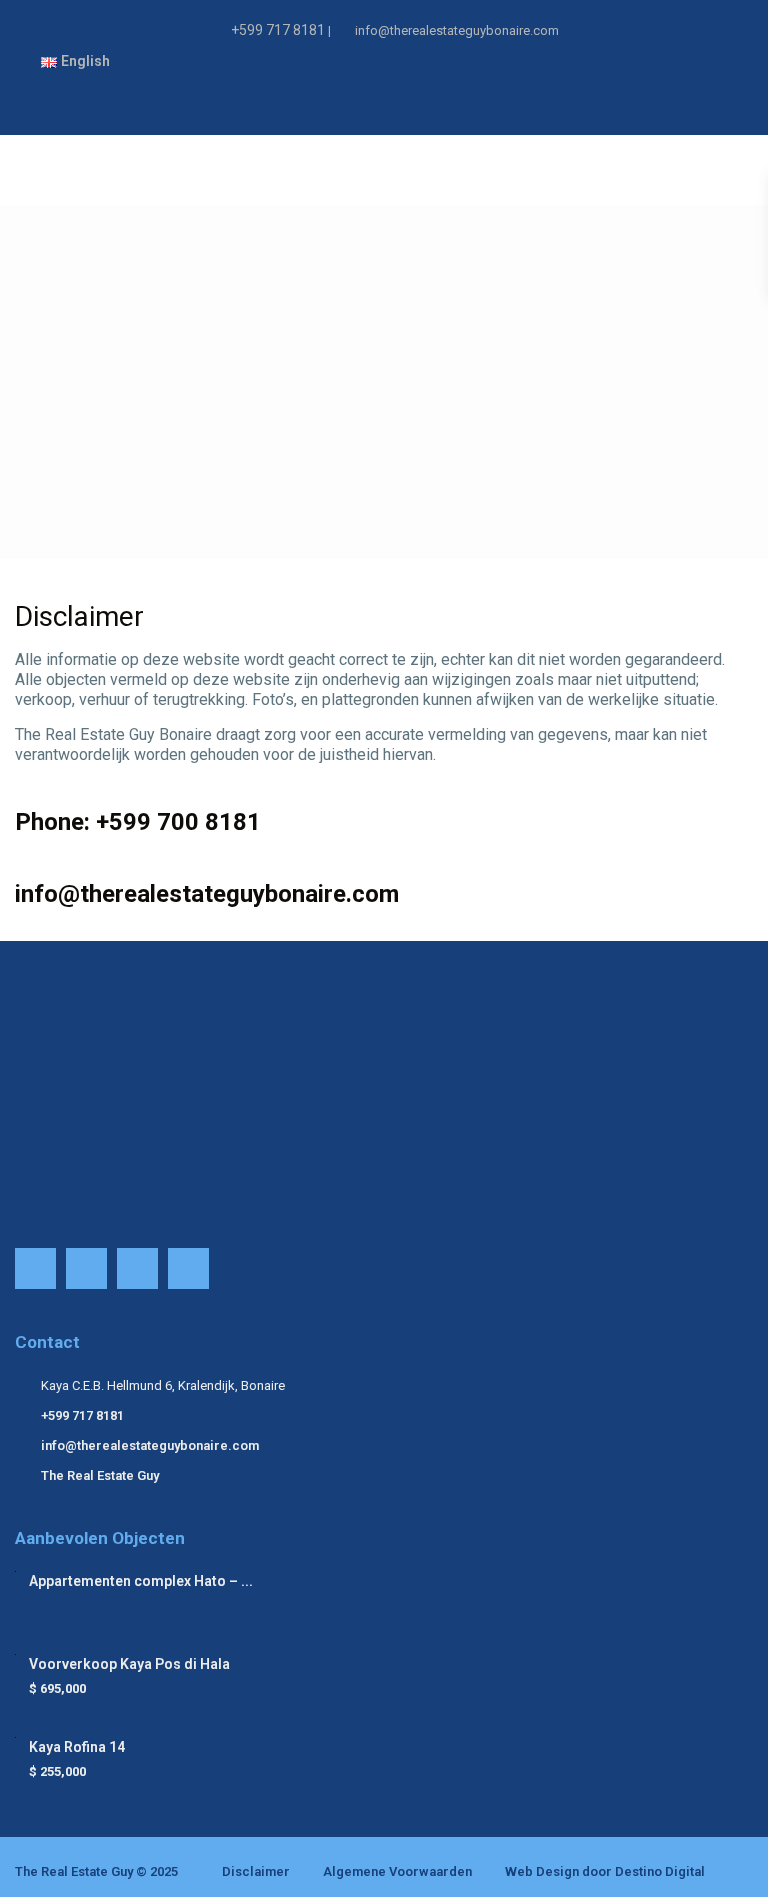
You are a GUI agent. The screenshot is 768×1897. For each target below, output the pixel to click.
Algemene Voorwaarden (397, 1871)
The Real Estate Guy (100, 1475)
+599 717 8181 (278, 30)
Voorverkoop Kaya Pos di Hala (129, 1664)
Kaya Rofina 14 (77, 1747)
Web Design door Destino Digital (605, 1871)
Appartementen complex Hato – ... (141, 1581)
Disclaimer (256, 1871)
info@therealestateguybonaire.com (150, 1445)
